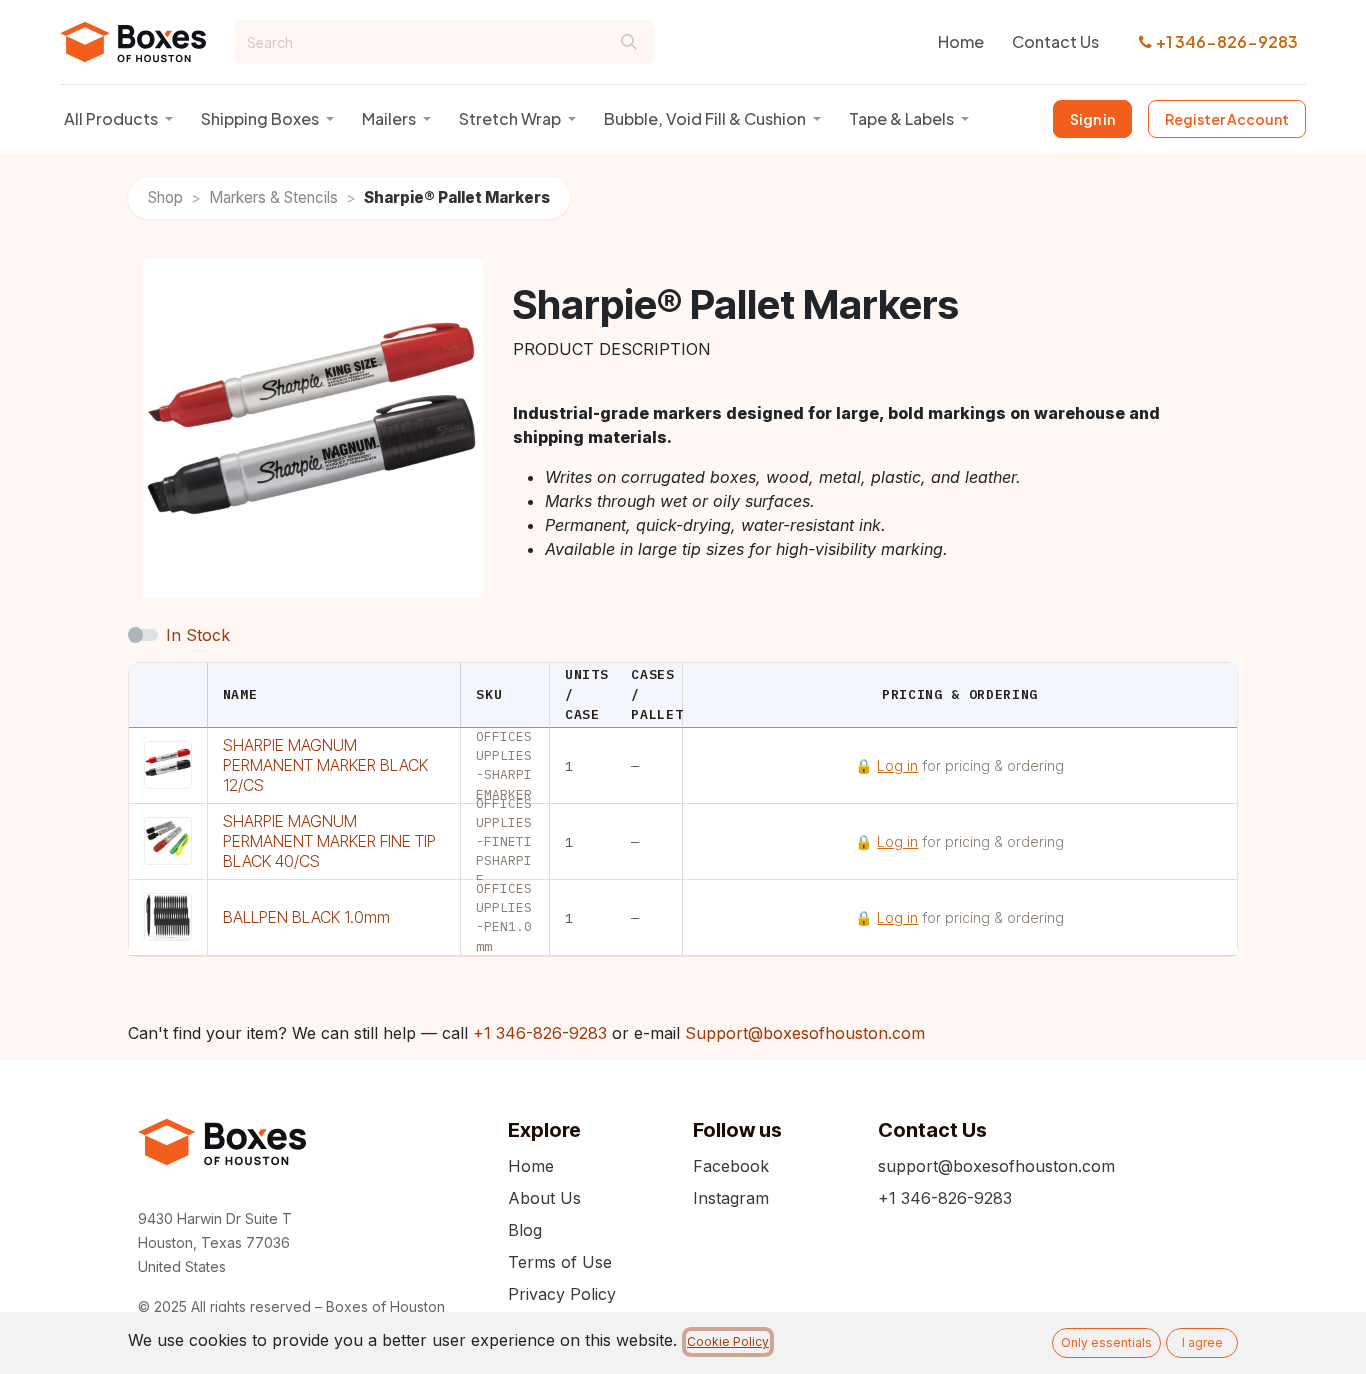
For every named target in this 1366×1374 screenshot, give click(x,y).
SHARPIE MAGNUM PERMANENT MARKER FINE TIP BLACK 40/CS (329, 841)
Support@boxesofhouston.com (805, 1033)
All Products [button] (111, 118)
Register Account (1227, 119)
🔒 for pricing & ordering (959, 765)
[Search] (629, 42)
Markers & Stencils (273, 197)
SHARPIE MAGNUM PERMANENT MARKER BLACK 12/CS (325, 765)
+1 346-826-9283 (1227, 41)
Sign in (1092, 119)
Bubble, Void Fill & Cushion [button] (705, 118)
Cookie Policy (728, 1341)
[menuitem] (961, 42)
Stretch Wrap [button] (510, 118)
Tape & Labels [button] (901, 118)
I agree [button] (1202, 1342)
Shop (165, 197)
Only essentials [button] (1106, 1342)
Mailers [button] (389, 118)
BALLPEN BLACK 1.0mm (306, 917)
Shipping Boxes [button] (260, 118)
